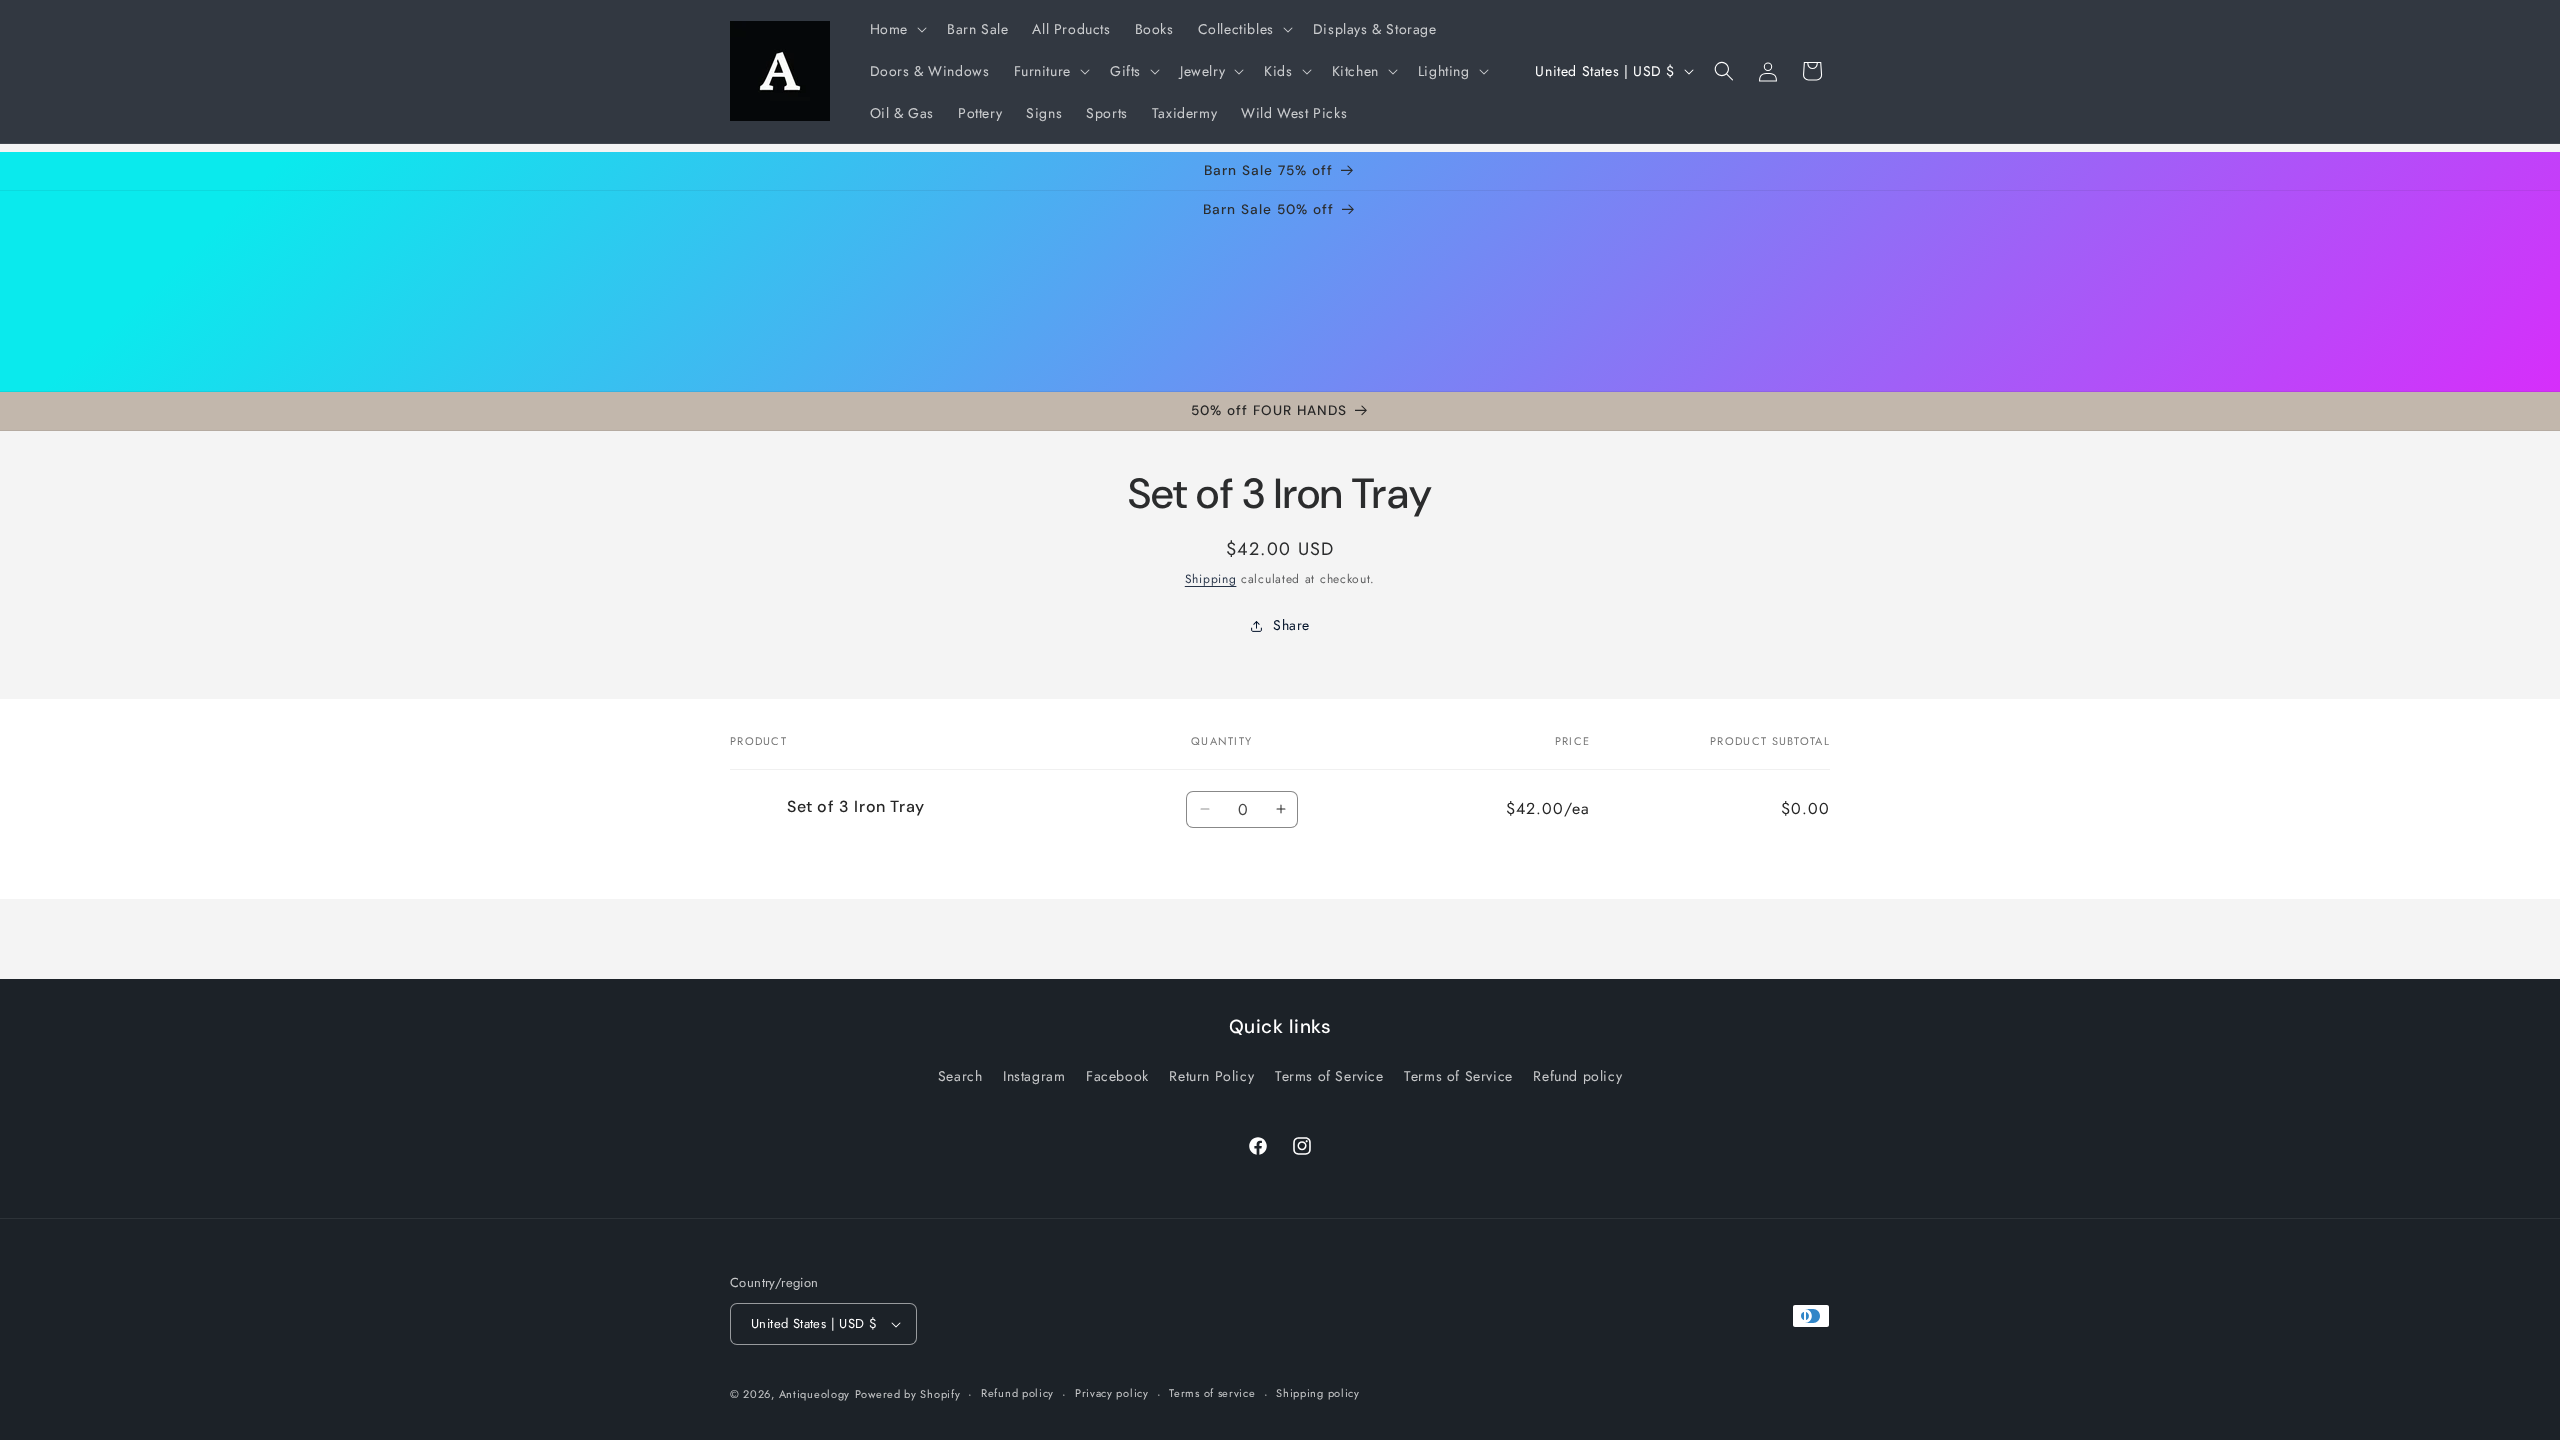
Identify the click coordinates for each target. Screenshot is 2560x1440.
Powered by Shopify (908, 1394)
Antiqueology (814, 1394)
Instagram (1034, 1076)
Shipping (1211, 579)
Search (960, 1076)
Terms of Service (1329, 1076)
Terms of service (1212, 1393)
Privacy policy (1112, 1393)
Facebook (1117, 1076)
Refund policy (1577, 1076)
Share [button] (1291, 626)
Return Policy (1211, 1076)
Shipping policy (1318, 1393)
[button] (896, 29)
